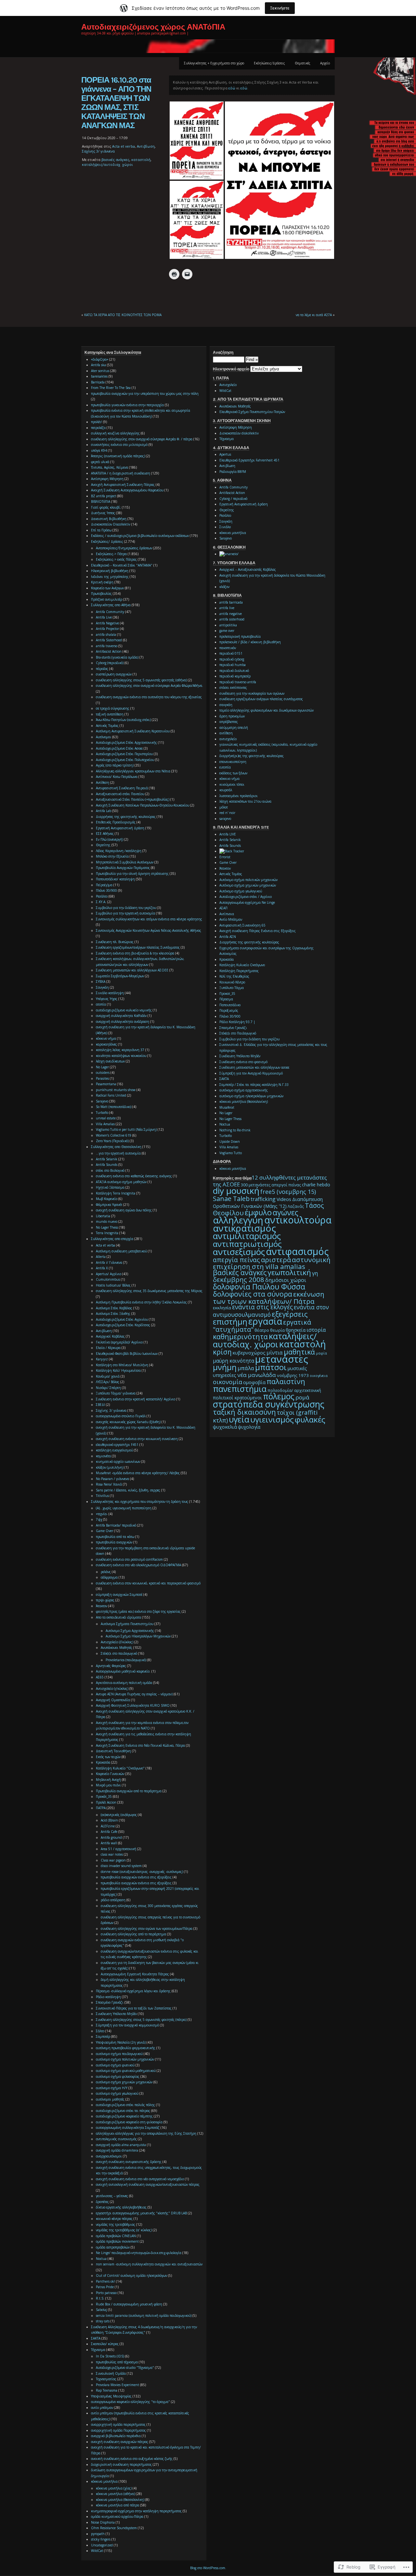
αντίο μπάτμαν (102, 2408)
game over (227, 631)
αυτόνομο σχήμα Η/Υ (112, 2088)
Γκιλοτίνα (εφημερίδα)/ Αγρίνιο (119, 1342)
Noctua (101, 2259)
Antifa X (102, 1268)
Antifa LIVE (228, 834)
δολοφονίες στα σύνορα (253, 1294)
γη (315, 1273)
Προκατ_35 (227, 994)
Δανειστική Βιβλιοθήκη (109, 519)
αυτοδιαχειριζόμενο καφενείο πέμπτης (124, 2116)
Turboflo (102, 1113)
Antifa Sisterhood (109, 640)
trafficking (263, 1199)
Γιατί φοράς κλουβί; (106, 507)
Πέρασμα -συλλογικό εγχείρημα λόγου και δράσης (133, 1991)
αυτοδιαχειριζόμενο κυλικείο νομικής (124, 1010)
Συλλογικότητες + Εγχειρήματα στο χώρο (214, 63)
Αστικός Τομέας (107, 726)
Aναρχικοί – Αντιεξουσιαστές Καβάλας (248, 569)
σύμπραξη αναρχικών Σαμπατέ (119, 1595)
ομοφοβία (254, 1382)
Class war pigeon (113, 1860)
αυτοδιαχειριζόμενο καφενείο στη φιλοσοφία (129, 2122)
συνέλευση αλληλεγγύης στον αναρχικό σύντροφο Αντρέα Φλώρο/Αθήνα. (149, 686)
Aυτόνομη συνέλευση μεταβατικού (121, 1251)
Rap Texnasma (107, 2390)
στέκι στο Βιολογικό (110, 1170)
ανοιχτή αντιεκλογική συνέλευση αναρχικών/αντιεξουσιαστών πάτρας (148, 2184)
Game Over (104, 1531)
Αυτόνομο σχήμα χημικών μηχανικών (248, 885)
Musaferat (227, 1107)
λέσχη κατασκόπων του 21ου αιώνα (245, 801)
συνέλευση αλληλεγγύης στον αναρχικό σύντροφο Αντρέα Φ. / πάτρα (142, 439)
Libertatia (103, 1216)
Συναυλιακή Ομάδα (111, 2373)
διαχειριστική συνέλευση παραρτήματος (121, 2464)
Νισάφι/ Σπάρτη (108, 1388)
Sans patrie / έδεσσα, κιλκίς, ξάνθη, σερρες (128, 1490)
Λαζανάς (296, 1206)
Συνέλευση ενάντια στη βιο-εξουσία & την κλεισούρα (135, 953)
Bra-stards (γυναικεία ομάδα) (117, 657)
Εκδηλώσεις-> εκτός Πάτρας (116, 559)
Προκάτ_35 (104, 1796)
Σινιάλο (225, 527)
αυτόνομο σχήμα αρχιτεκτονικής (244, 1090)
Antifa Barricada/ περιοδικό (116, 1525)
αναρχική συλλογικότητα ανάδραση (123, 1021)
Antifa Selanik (107, 1159)
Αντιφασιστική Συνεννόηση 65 (242, 925)
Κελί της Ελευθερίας (234, 976)
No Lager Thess (107, 1227)
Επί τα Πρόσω (101, 530)
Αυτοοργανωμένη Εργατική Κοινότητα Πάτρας (135, 1974)
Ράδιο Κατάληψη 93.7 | (237, 1022)
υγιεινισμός (272, 1419)
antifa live (227, 608)
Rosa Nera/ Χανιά (109, 1484)
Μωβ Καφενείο (107, 1199)
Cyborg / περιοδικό (233, 499)
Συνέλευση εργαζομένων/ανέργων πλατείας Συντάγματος (138, 947)
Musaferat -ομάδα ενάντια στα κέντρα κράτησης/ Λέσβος (138, 1473)
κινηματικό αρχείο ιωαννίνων (118, 1462)
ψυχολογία (249, 1427)
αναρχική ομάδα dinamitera (117, 2150)
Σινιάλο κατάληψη (110, 993)
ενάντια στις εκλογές (262, 1307)
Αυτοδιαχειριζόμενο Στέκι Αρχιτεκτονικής (126, 742)
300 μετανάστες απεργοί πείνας (271, 1185)
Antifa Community (110, 612)
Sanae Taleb (231, 1199)
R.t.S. (100, 2298)
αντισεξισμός (239, 1252)
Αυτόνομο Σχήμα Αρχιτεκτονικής (130, 1631)
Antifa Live (104, 617)
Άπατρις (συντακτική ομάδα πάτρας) (118, 456)
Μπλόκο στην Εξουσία (112, 856)
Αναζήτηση (223, 353)
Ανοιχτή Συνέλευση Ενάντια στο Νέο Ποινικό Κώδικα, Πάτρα (140, 1745)
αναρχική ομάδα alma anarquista (121, 2145)
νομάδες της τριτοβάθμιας (116, 2224)
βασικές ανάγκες (115, 160)
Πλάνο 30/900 (106, 890)
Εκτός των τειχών (108, 1757)
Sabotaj (101, 2310)
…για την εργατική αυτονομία (118, 1153)
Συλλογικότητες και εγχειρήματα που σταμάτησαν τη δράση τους (140, 1502)
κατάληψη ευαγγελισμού (114, 1450)
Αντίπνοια (227, 914)
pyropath (98, 2534)
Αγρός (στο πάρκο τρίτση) (115, 765)
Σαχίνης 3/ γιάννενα (98, 151)
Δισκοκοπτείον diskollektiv (239, 433)
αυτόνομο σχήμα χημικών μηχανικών (124, 2082)
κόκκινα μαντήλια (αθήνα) (115, 2494)
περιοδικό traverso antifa (238, 682)
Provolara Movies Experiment (117, 2385)
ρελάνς (106, 1572)
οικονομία (227, 1382)
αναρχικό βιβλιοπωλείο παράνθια (116, 2436)
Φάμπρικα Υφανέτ (109, 1205)
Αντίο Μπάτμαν (231, 919)
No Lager (102, 1067)
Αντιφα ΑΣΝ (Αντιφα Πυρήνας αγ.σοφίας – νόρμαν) (134, 1694)
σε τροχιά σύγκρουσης (113, 708)
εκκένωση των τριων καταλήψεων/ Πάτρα (269, 1298)
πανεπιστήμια (240, 1389)
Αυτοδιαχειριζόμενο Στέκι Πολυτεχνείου (125, 760)
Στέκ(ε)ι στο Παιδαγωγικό (238, 1033)
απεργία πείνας (236, 1260)
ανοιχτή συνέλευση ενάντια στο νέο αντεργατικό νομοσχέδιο (140, 2179)
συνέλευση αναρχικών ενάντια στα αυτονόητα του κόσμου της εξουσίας (149, 697)
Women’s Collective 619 (114, 1135)
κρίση (222, 1352)
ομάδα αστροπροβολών (113, 2247)
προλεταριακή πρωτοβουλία (240, 636)
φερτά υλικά (100, 462)
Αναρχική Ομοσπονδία (113, 1700)
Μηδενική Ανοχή (108, 1780)
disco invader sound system (121, 1866)
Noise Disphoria (103, 2522)
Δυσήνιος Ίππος (103, 513)
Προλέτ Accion (106, 1802)
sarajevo (225, 819)
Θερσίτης (103, 845)
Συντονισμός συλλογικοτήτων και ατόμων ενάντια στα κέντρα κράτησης (149, 919)
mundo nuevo (107, 1221)
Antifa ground (111, 1837)
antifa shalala (106, 634)
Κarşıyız (102, 1359)
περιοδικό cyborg (232, 659)
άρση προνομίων (232, 716)
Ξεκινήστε (280, 8)
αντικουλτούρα (298, 1220)
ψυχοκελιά (225, 1427)
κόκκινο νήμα (106, 1038)
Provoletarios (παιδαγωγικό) (126, 1660)
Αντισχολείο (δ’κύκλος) (117, 1642)
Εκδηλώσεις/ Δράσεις (107, 541)
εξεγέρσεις (290, 1314)
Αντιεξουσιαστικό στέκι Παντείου (120, 794)
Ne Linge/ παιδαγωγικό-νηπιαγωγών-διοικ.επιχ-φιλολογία (139, 2253)
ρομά (302, 1397)
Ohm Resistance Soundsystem (114, 2528)
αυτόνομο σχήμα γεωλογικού (117, 2093)
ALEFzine (108, 1826)
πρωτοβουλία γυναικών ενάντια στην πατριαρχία (127, 405)
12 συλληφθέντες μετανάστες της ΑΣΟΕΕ (270, 1181)
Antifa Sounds (107, 1165)
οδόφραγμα (109, 1577)
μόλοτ (224, 807)
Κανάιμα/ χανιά (108, 1376)
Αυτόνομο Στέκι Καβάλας (114, 1308)
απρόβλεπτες (229, 722)
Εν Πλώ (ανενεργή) (110, 839)
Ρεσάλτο (102, 896)
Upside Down (230, 1141)
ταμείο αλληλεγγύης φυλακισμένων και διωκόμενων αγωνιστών (266, 710)
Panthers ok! (105, 2281)
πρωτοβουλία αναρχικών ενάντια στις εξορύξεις (136, 1877)
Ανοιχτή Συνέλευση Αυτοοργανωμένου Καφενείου (127, 490)
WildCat (97, 2551)
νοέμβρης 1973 (293, 1375)
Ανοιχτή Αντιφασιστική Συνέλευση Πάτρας (123, 485)
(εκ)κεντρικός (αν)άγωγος (119, 1815)
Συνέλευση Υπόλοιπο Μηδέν (116, 2014)
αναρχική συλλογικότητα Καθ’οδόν (121, 1016)
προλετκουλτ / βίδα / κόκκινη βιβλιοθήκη (250, 642)
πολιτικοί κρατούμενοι (237, 1398)
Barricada (98, 382)
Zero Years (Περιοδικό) (112, 1141)
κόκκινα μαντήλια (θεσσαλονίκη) (120, 2500)
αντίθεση (226, 733)
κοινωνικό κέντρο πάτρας (114, 2219)
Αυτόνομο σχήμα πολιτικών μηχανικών (248, 880)
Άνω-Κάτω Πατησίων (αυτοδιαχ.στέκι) (123, 720)
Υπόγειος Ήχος (107, 999)
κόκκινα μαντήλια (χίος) (114, 2488)
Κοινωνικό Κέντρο (232, 982)
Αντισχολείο (228, 385)
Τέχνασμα (98, 2350)
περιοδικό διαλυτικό (234, 671)
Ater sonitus (100, 371)
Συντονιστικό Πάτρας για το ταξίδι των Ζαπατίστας (134, 2008)
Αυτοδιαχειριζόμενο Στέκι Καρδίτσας (123, 1325)
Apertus (225, 454)
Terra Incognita (107, 1233)
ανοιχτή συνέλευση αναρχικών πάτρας (120, 2442)
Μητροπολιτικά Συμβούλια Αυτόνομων (125, 862)
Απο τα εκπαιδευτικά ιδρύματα (118, 1617)
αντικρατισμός (244, 1228)
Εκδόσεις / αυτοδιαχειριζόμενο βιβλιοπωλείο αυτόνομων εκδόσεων (140, 536)
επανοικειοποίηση (233, 762)
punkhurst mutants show (116, 1090)
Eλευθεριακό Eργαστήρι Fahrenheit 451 (249, 460)
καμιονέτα (103, 1456)
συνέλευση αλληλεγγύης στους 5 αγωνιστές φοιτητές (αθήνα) (141, 680)
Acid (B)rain (109, 1820)
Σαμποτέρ (103, 2036)
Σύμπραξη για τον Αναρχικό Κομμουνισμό (251, 1073)
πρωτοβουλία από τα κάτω (115, 1537)
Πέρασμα (226, 999)
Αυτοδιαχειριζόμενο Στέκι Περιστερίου (124, 754)
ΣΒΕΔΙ (100, 1405)
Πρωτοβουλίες (101, 594)
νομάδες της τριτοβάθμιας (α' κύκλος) (124, 2230)
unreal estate (106, 1118)
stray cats (103, 2321)
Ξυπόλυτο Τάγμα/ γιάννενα (116, 1393)
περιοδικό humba (233, 665)
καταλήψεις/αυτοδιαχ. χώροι (107, 164)
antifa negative (231, 614)
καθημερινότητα (240, 1336)
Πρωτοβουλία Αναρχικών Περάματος (123, 868)
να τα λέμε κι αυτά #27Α (314, 315)
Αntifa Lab (104, 811)
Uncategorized (102, 2545)
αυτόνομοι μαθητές (110, 2099)
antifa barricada (231, 602)
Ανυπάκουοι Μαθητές (117, 1648)
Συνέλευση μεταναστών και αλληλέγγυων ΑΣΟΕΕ (132, 970)
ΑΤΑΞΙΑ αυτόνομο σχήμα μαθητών (121, 1182)
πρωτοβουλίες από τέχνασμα (117, 2362)
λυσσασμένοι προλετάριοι (239, 796)
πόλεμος (279, 1396)
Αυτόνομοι (104, 737)
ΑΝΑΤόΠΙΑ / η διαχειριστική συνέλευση (121, 473)
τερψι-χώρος (105, 1600)
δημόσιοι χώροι (286, 1280)
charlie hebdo (316, 1185)
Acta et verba (123, 146)
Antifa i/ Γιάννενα (109, 1262)
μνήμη (225, 1367)
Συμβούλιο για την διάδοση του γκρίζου (126, 908)
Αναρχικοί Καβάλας (110, 1336)
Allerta (101, 1257)
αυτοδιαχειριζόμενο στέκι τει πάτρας (123, 2111)
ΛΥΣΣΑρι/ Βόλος (108, 1382)
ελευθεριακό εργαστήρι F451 (117, 1445)
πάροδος (102, 669)
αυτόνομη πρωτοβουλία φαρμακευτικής (126, 2048)
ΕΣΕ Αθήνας (105, 834)
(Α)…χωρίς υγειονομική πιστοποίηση (124, 1508)
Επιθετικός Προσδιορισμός (116, 822)
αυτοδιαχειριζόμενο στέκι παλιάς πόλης (125, 2105)
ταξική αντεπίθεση (110, 714)
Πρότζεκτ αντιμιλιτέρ (107, 599)
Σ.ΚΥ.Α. (101, 902)
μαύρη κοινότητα (234, 1361)
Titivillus (102, 1496)
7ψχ (99, 1519)
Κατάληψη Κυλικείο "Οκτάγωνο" (120, 1768)
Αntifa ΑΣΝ (228, 937)
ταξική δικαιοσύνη (244, 1412)
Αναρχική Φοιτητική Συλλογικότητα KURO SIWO (133, 1705)
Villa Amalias (105, 1124)
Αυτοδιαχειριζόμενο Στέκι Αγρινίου (122, 1319)
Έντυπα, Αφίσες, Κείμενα (110, 467)
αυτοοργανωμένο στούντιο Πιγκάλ (121, 1416)
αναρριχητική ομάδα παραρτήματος (118, 2424)
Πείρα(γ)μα (104, 885)
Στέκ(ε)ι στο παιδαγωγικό (119, 1653)
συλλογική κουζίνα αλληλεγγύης (115, 433)
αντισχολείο (228, 739)
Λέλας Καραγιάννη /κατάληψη (119, 851)
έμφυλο (258, 1212)
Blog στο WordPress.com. (208, 2568)
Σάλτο (100, 2031)
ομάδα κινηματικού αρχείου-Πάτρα (117, 2516)
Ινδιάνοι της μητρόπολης (110, 577)
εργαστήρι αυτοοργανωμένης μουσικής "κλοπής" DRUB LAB (141, 2213)
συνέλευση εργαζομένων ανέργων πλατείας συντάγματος (261, 699)
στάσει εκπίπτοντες (233, 687)
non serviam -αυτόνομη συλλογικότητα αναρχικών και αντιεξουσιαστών (149, 2264)
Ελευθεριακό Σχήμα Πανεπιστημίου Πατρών (252, 412)
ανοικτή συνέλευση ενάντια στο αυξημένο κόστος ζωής (132, 2459)
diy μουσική (236, 1191)
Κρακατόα (103, 1762)
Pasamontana (106, 1084)
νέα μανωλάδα (257, 1375)
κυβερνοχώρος (249, 1353)
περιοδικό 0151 (231, 653)
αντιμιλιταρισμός (247, 1236)
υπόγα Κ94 (99, 450)
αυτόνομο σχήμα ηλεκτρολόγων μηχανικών (251, 1096)
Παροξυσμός (229, 1010)
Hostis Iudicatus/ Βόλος (113, 1285)
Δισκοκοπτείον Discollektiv (111, 524)
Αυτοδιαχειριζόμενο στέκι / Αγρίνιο (246, 897)
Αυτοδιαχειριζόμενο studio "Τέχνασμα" (125, 2368)
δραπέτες (102, 2202)
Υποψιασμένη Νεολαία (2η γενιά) (121, 2042)
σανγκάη (226, 705)
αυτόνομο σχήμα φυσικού (115, 2065)
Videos (284, 1199)
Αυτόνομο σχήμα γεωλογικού (241, 891)
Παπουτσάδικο (230, 1005)
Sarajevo (102, 1101)
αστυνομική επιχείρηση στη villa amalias (272, 1263)
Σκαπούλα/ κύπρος (105, 2344)
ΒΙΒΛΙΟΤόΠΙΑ (101, 501)
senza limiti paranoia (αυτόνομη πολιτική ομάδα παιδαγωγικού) (144, 2316)
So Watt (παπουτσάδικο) (114, 1107)
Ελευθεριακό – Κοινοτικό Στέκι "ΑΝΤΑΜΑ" (122, 565)
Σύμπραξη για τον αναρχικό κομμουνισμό (127, 2025)
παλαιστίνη (286, 1381)
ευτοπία (225, 767)
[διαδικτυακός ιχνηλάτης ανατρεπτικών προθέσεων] (232, 851)
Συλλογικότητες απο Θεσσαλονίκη (116, 1147)
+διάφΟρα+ (100, 359)
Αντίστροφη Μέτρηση (107, 479)
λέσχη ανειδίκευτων (110, 1061)
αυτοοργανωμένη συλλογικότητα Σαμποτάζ (128, 2128)
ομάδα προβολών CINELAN (116, 2236)
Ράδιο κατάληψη (108, 1997)
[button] (197, 140)
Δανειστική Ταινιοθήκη (113, 1751)
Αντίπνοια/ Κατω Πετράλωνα (117, 777)
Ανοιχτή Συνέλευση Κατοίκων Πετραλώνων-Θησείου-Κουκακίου (143, 805)
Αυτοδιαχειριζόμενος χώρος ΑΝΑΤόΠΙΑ (153, 27)
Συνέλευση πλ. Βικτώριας (115, 942)
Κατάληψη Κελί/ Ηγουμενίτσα (118, 1370)
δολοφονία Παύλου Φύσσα (259, 1287)
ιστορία (316, 1330)
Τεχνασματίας (106, 2379)
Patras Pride (105, 2287)
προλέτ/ (97, 422)
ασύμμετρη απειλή (234, 727)
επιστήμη (230, 1322)
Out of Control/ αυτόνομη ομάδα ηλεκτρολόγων (131, 2276)
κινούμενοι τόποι (232, 784)
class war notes (112, 1854)
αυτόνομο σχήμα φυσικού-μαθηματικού (126, 2071)
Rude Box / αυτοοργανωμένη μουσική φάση (129, 2304)
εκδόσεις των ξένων (233, 773)
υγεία (239, 1419)
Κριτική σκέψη (102, 582)
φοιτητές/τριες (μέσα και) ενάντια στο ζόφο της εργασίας (138, 1611)
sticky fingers (101, 2539)
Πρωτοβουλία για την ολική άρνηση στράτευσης (132, 874)
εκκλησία (222, 1308)
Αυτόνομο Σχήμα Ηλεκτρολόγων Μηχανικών (138, 1636)
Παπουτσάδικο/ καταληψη (115, 879)
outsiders (103, 1073)
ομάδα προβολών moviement (117, 2241)
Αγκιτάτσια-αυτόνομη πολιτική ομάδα (124, 1683)
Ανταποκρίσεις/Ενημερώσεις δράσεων (124, 548)
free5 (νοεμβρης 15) (288, 1192)
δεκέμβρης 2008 (239, 1279)
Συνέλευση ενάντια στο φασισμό (243, 1062)
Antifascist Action (109, 651)
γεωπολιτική (289, 1272)
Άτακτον (102, 1606)
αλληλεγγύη (238, 1220)
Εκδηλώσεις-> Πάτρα (111, 554)
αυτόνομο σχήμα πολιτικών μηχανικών (125, 2059)
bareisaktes (99, 376)
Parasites (102, 1078)
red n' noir (227, 813)
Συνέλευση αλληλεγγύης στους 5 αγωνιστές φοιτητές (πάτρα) (141, 2020)
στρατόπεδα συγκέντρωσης (269, 1404)
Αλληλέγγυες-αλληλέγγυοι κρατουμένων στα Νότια (133, 771)
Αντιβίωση (146, 146)
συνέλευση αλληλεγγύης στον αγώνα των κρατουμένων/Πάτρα (147, 1929)
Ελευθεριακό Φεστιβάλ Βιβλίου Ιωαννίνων (127, 1354)
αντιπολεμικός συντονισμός (116, 2139)
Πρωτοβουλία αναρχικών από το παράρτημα (129, 1791)
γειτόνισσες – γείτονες (112, 2196)
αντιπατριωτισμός (247, 1244)
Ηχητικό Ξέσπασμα (110, 1187)
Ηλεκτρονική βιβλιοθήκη (110, 571)
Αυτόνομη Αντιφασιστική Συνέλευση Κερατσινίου (133, 731)
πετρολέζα (98, 428)
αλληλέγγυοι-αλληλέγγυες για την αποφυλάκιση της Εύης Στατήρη (146, 2133)
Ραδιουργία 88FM (233, 472)
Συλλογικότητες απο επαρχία (112, 1239)
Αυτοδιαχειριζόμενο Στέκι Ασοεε (119, 748)
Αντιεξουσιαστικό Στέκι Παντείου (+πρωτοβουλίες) (133, 799)
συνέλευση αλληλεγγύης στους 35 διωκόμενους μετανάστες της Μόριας (149, 1291)
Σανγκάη (102, 987)
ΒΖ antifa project (104, 496)
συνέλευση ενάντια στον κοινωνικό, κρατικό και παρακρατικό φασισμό (148, 1583)
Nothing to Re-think (235, 1130)
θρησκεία (296, 1330)
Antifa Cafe (109, 1832)
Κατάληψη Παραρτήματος (239, 971)
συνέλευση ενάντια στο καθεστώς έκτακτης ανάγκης (134, 1176)
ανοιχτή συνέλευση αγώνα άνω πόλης (124, 1210)
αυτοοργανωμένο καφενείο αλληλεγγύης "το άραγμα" (130, 2402)
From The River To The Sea (111, 388)
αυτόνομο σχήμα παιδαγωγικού (119, 2054)
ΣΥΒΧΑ (101, 981)
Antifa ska (98, 365)
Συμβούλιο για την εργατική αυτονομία (125, 913)
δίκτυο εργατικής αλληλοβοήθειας (121, 2207)
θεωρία (277, 1330)
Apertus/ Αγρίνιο (109, 1274)
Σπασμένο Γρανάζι (110, 2002)
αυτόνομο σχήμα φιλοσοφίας (118, 2076)
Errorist (225, 857)
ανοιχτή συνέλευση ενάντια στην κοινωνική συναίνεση (137, 1439)
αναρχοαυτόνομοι (109, 2156)
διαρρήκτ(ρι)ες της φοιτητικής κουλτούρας (252, 756)
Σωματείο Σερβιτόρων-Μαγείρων (120, 976)
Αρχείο (325, 63)
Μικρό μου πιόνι (108, 1785)
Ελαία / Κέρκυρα (108, 1348)
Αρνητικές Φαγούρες (111, 1666)
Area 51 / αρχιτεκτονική (118, 1849)
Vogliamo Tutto (231, 1153)
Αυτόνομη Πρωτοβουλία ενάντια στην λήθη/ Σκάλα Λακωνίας (141, 1302)
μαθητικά (299, 1352)
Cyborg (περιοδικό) (110, 663)
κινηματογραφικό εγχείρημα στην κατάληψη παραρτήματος (136, 2511)
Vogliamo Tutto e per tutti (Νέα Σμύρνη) (126, 1129)
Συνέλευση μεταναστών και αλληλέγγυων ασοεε (254, 1067)
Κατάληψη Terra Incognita (116, 1193)
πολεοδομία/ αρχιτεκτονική (294, 1390)
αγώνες (286, 1212)
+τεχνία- (102, 1514)
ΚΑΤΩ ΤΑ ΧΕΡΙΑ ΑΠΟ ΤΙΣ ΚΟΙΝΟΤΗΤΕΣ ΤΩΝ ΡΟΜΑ (123, 315)
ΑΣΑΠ (223, 908)
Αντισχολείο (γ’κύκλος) (112, 1688)
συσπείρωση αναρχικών (114, 674)
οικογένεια (319, 1376)
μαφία (321, 1353)
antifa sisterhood (232, 619)
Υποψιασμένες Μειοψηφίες (111, 2396)
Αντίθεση (103, 782)
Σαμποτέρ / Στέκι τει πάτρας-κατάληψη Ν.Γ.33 (254, 1085)
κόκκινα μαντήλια (104, 2481)
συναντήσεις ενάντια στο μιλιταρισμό (119, 445)
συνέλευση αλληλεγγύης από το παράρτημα (133, 1934)
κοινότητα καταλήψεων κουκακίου (121, 1056)
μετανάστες (282, 1359)
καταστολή (141, 160)
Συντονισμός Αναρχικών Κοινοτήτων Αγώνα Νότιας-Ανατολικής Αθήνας (149, 930)
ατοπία (101, 1004)
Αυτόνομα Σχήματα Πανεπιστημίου (127, 1624)
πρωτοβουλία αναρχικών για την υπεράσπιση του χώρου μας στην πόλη (145, 394)
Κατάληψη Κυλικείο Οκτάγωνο (242, 965)
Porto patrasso (106, 2293)
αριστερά (276, 1260)
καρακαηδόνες (106, 1044)
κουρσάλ (226, 790)
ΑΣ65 (100, 1677)
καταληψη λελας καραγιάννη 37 (120, 1050)
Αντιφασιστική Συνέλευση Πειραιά (122, 788)
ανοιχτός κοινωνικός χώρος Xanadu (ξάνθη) (128, 1422)
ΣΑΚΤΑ (96, 2338)
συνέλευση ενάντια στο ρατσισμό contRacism (129, 1559)
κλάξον (224, 587)
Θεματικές (303, 63)
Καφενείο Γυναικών (110, 1774)
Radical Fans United (111, 1095)
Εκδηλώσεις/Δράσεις (269, 63)
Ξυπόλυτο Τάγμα (232, 988)
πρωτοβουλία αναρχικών (114, 1542)
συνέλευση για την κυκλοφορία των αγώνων (252, 693)
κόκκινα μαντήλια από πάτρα (117, 2505)
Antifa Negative (107, 623)
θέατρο (262, 1330)
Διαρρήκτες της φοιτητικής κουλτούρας (126, 817)
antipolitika (228, 625)
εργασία (265, 1321)
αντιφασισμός (297, 1251)
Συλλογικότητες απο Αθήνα (111, 605)
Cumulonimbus (108, 1279)
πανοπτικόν (228, 648)
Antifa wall (109, 1843)
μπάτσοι (271, 1367)
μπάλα (246, 1368)
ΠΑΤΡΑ (101, 1808)
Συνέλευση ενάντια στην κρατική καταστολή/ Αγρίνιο (136, 1399)
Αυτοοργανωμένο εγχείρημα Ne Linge (247, 902)
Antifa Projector (107, 629)
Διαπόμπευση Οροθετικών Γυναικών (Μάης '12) (268, 1203)
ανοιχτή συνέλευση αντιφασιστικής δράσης (129, 2162)
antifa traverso (107, 646)
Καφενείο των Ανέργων (107, 588)
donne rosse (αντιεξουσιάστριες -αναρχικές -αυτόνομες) (142, 1872)
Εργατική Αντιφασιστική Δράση (120, 828)
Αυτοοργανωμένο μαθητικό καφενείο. (123, 1671)
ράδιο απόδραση (113, 1900)
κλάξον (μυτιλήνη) (110, 1467)
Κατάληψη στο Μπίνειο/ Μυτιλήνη (122, 1365)
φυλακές (310, 1419)
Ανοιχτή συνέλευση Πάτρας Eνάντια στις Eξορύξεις (258, 931)
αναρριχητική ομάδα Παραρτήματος (118, 2430)
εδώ (232, 88)
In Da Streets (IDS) (110, 2356)
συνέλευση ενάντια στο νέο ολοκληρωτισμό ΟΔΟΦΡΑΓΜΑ (138, 1565)
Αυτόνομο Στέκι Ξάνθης (113, 1314)
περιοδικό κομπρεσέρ (235, 676)
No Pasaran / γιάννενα (112, 1479)
